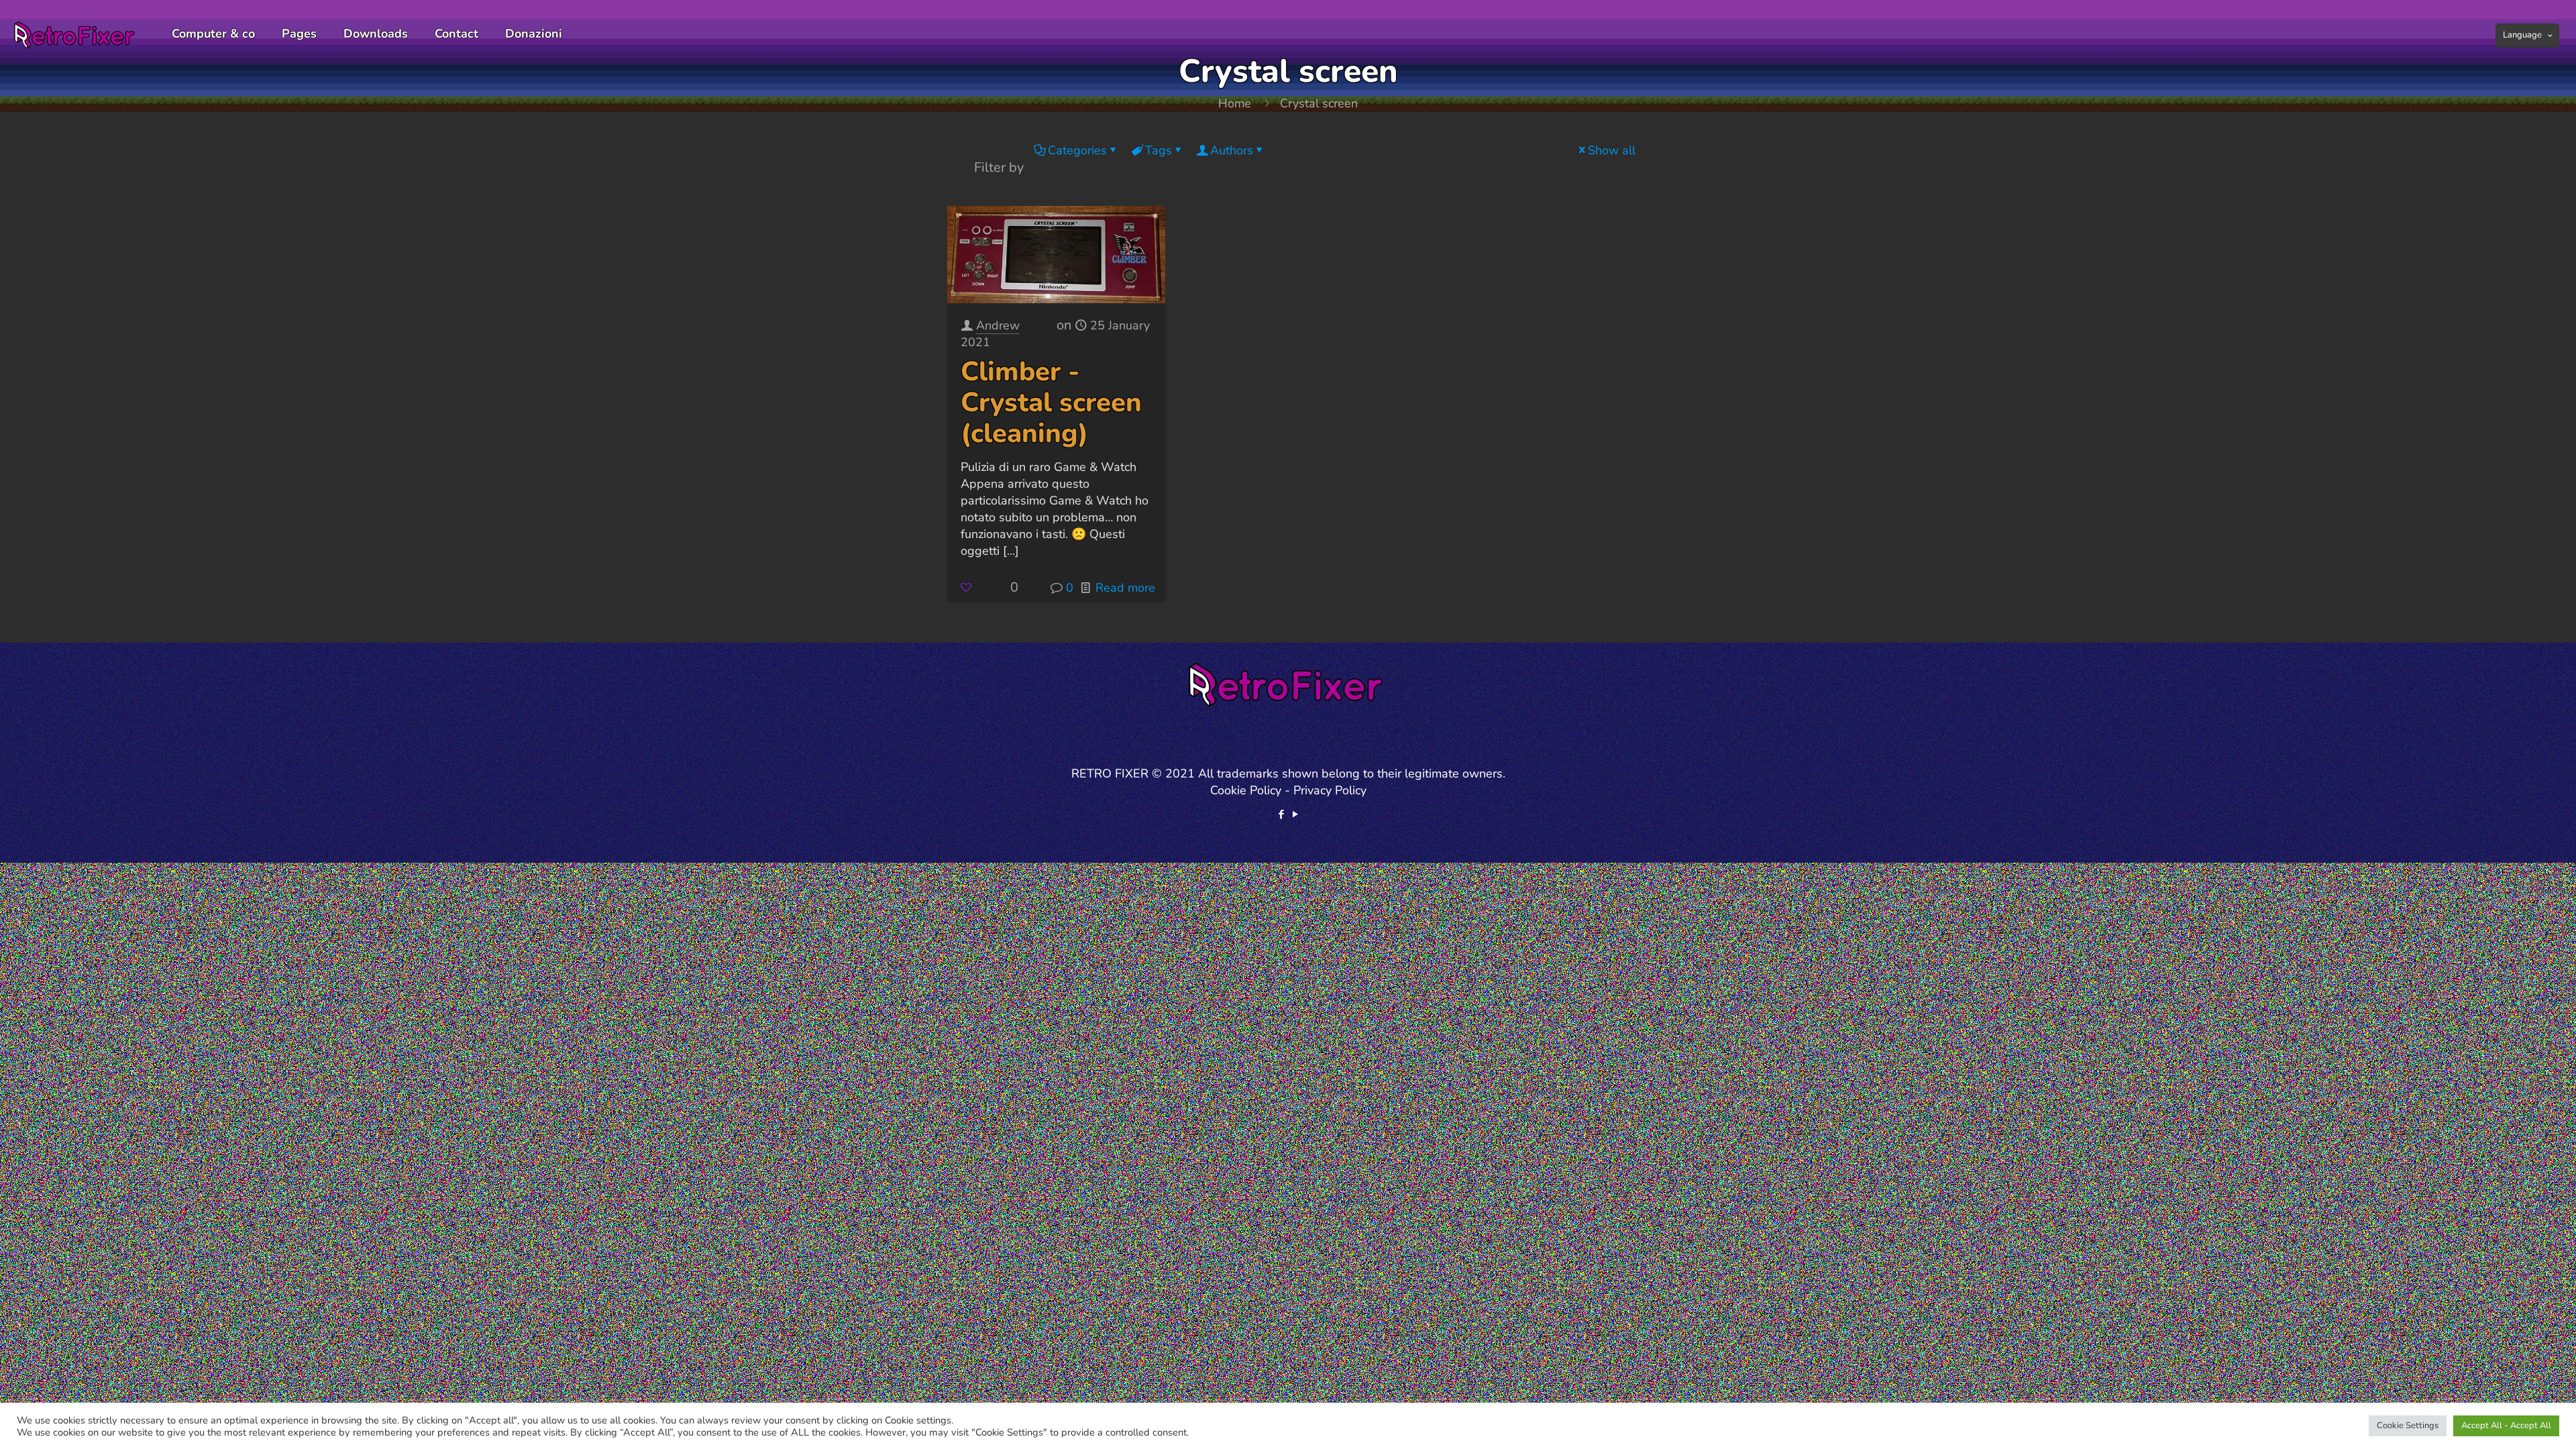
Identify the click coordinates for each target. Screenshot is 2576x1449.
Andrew (998, 325)
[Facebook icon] (1281, 814)
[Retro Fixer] (76, 34)
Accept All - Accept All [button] (2506, 1426)
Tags (1159, 150)
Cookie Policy (1246, 790)
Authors (1232, 150)
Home (1235, 103)
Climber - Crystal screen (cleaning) (1051, 402)
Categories (1077, 150)
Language (2522, 35)
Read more (1125, 588)
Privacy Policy (1330, 790)
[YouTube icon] (1295, 814)
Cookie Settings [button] (2408, 1426)
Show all (1612, 150)
